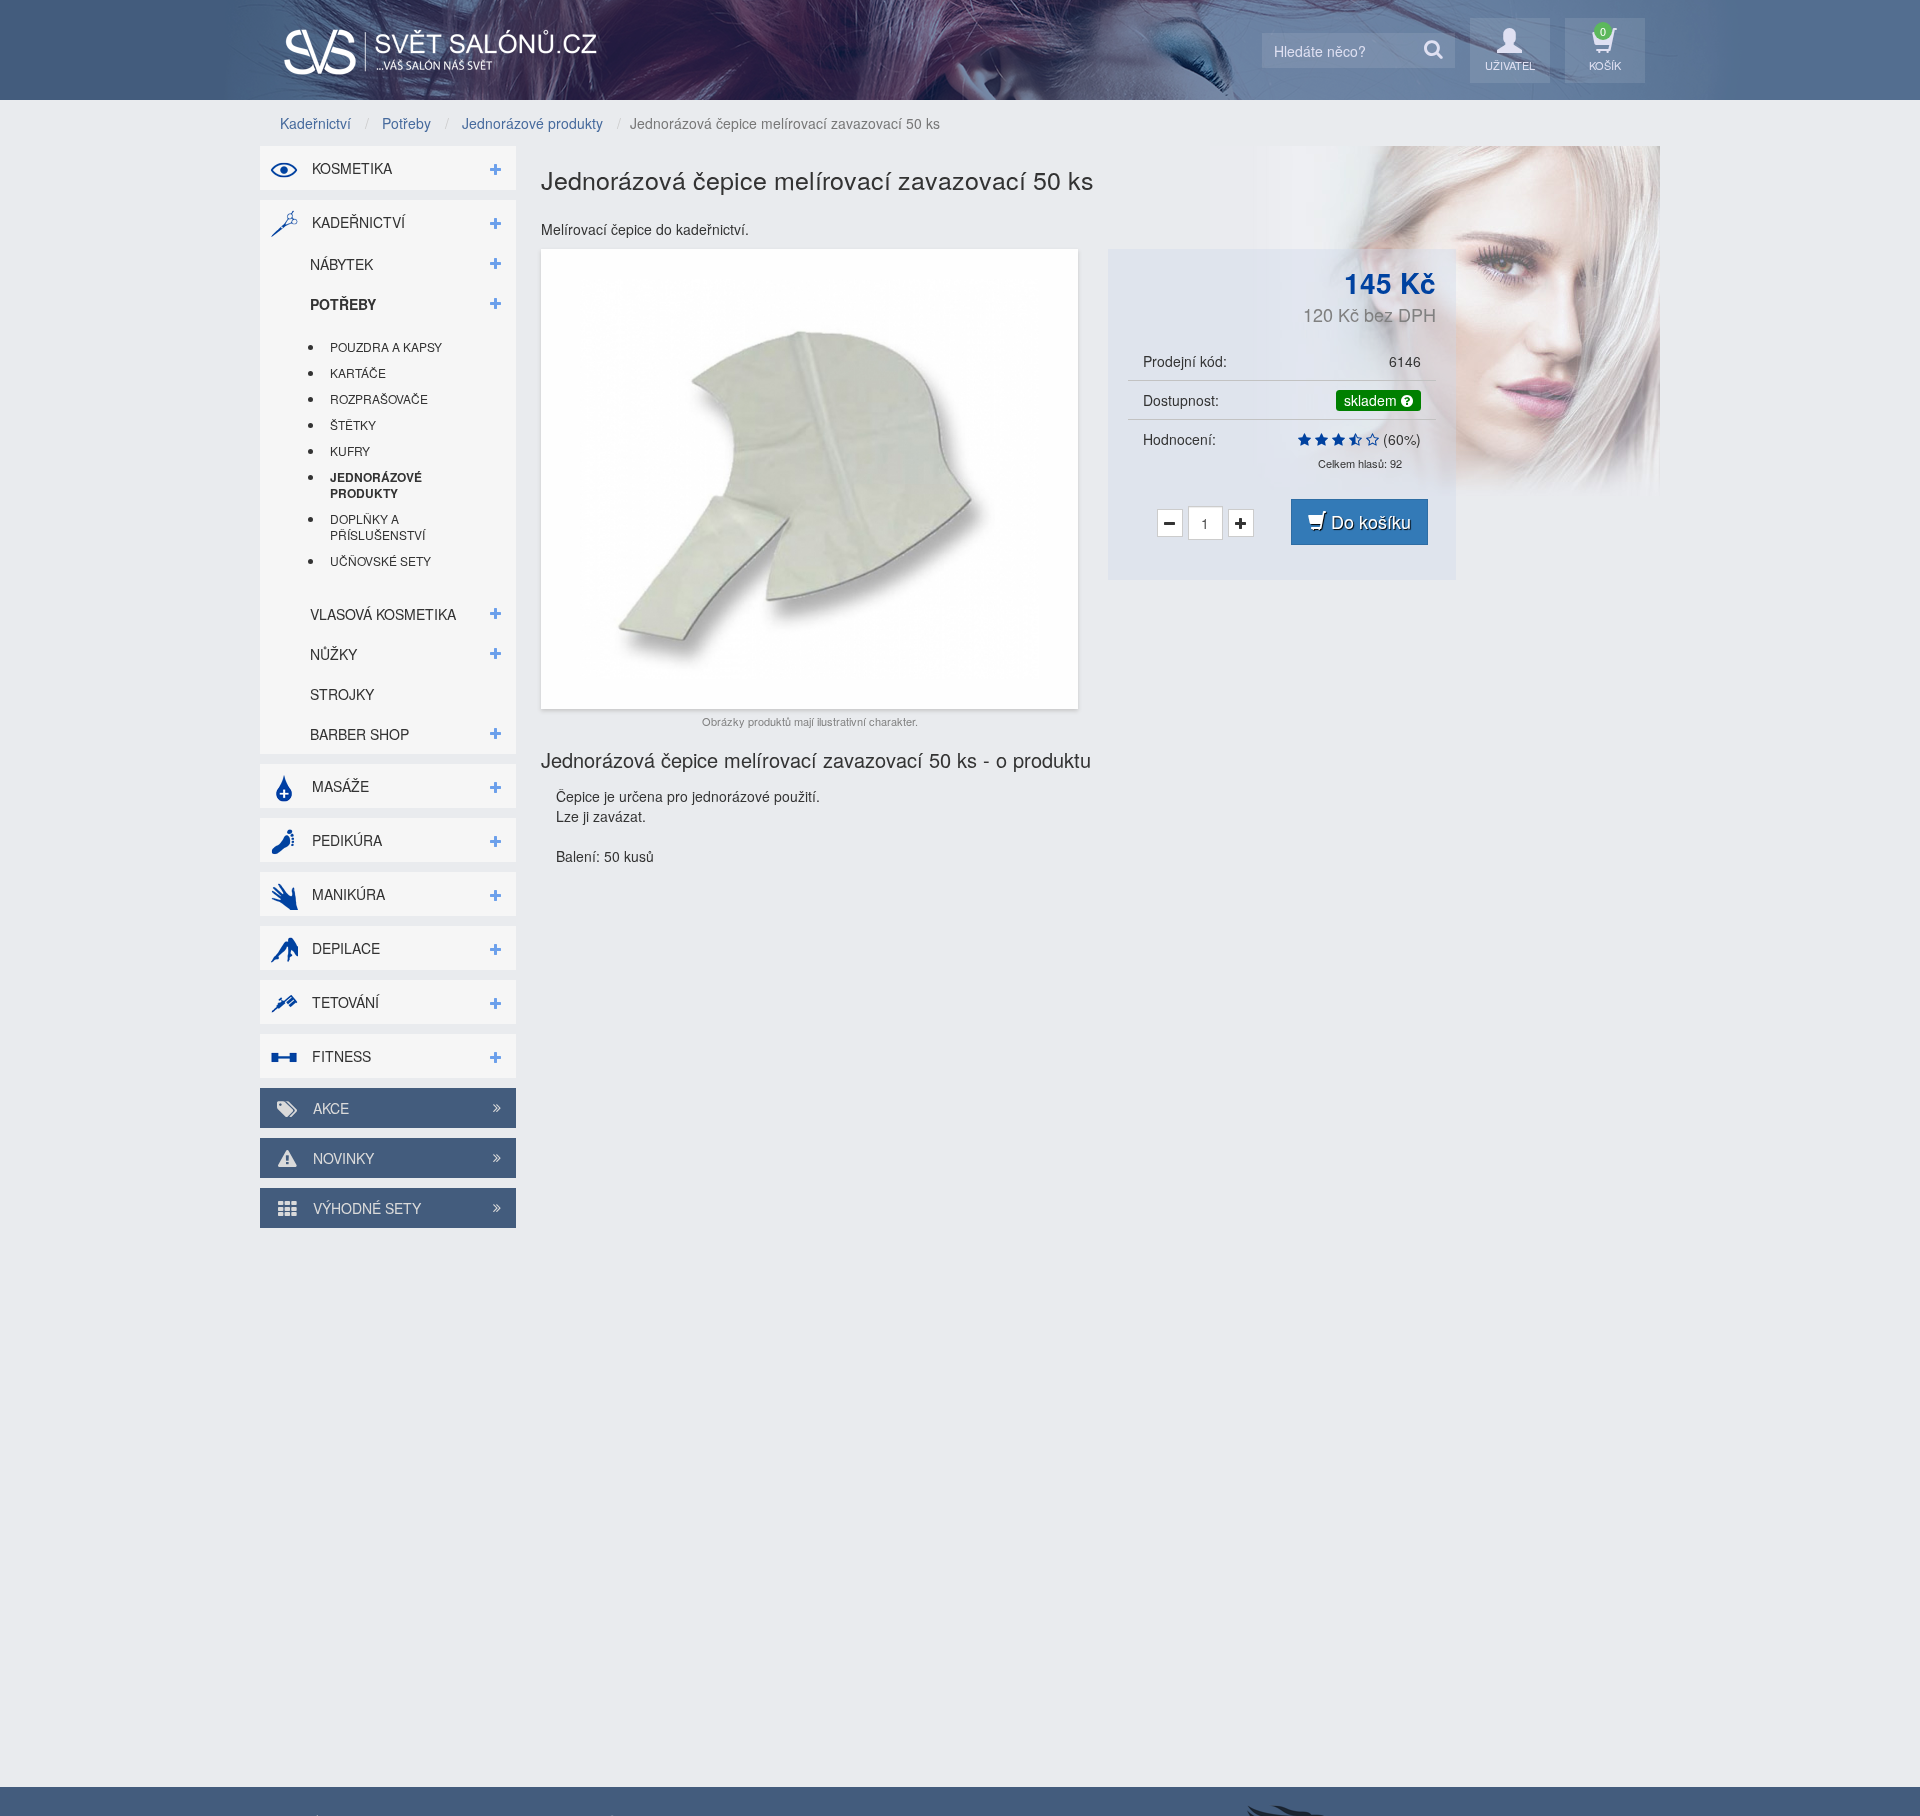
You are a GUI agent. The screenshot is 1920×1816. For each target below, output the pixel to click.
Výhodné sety (365, 1208)
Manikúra (346, 894)
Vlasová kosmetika (383, 614)
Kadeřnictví (356, 222)
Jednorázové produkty (376, 485)
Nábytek (341, 264)
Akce (329, 1108)
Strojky (342, 694)
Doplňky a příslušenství (377, 526)
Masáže (338, 786)
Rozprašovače (379, 398)
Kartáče (358, 372)
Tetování (343, 1002)
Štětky (353, 424)
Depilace (344, 948)
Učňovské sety (380, 560)
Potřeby (343, 304)
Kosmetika (350, 168)
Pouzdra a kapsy (386, 346)
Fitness (339, 1056)
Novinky (341, 1158)
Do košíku (1368, 521)
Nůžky (333, 654)
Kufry (350, 450)
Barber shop (359, 734)
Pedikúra (345, 840)
